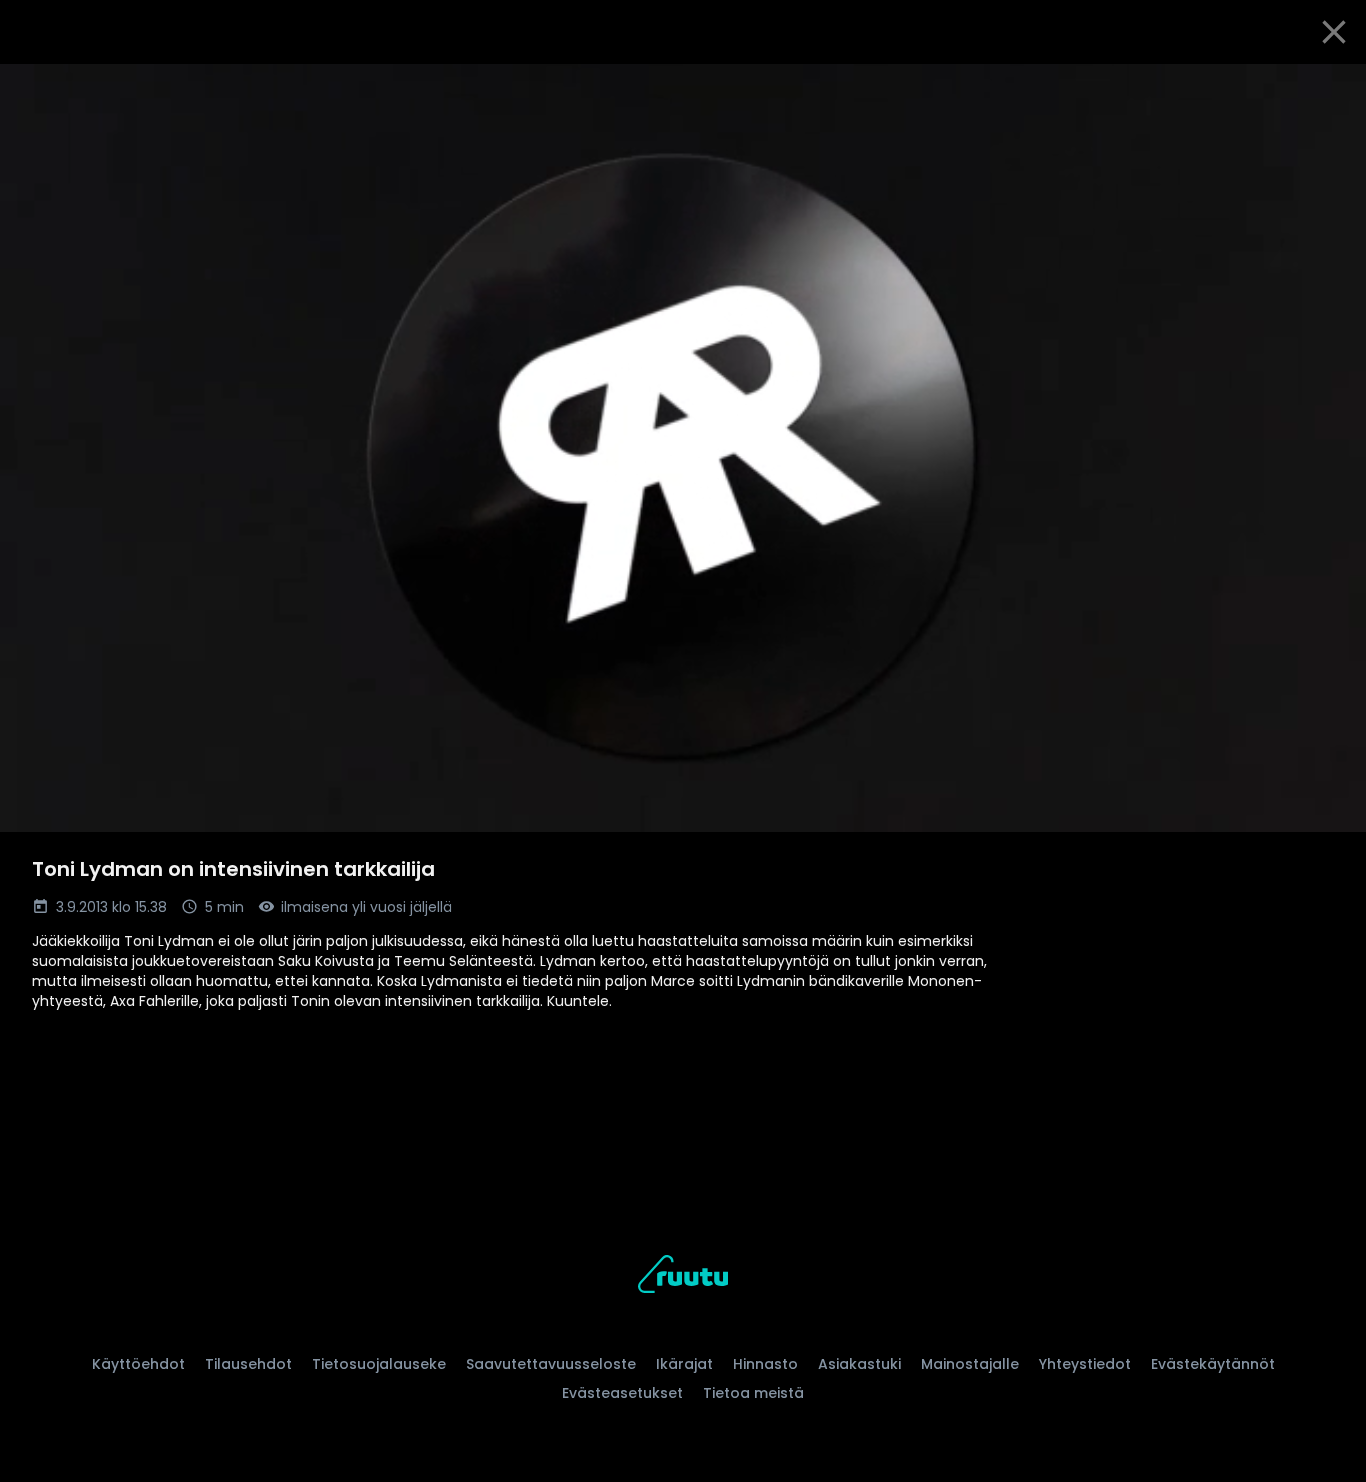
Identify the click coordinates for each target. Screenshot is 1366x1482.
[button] (683, 448)
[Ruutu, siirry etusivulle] (683, 1277)
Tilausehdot (248, 1364)
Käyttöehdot (138, 1364)
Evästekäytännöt (1213, 1364)
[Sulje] (1334, 32)
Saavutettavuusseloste (551, 1364)
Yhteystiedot (1085, 1364)
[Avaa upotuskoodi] (1328, 87)
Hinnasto (765, 1364)
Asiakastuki (859, 1364)
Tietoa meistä (753, 1393)
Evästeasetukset (622, 1393)
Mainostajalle (970, 1364)
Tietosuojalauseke (379, 1364)
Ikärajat (684, 1364)
